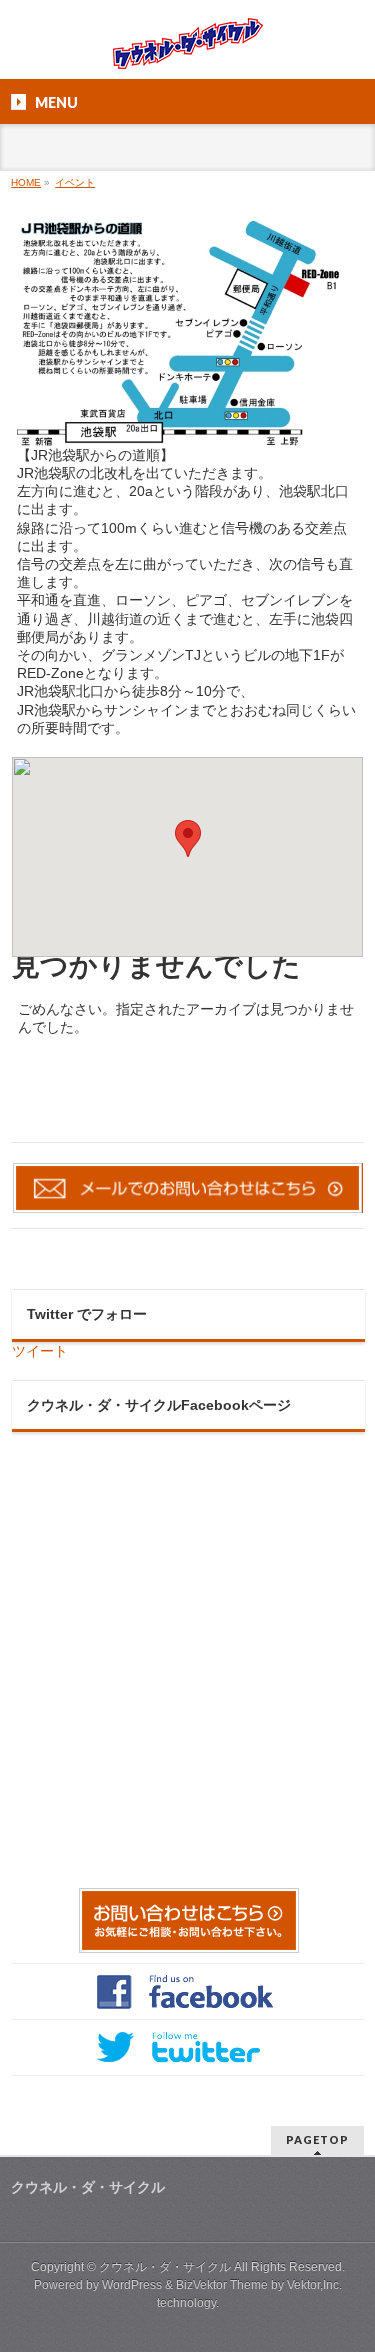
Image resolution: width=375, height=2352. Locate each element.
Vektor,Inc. (314, 2285)
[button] (188, 838)
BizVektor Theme (222, 2285)
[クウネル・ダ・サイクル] (188, 46)
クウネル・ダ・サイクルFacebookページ (159, 1405)
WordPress (132, 2285)
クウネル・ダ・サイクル (165, 2267)
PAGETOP (317, 2139)
